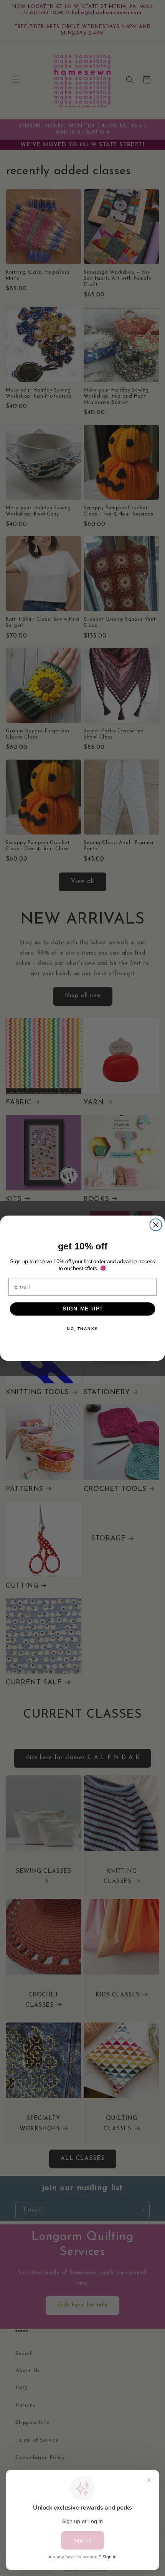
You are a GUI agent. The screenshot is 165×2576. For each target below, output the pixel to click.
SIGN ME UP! (82, 1309)
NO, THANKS (82, 1328)
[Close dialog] (156, 1225)
